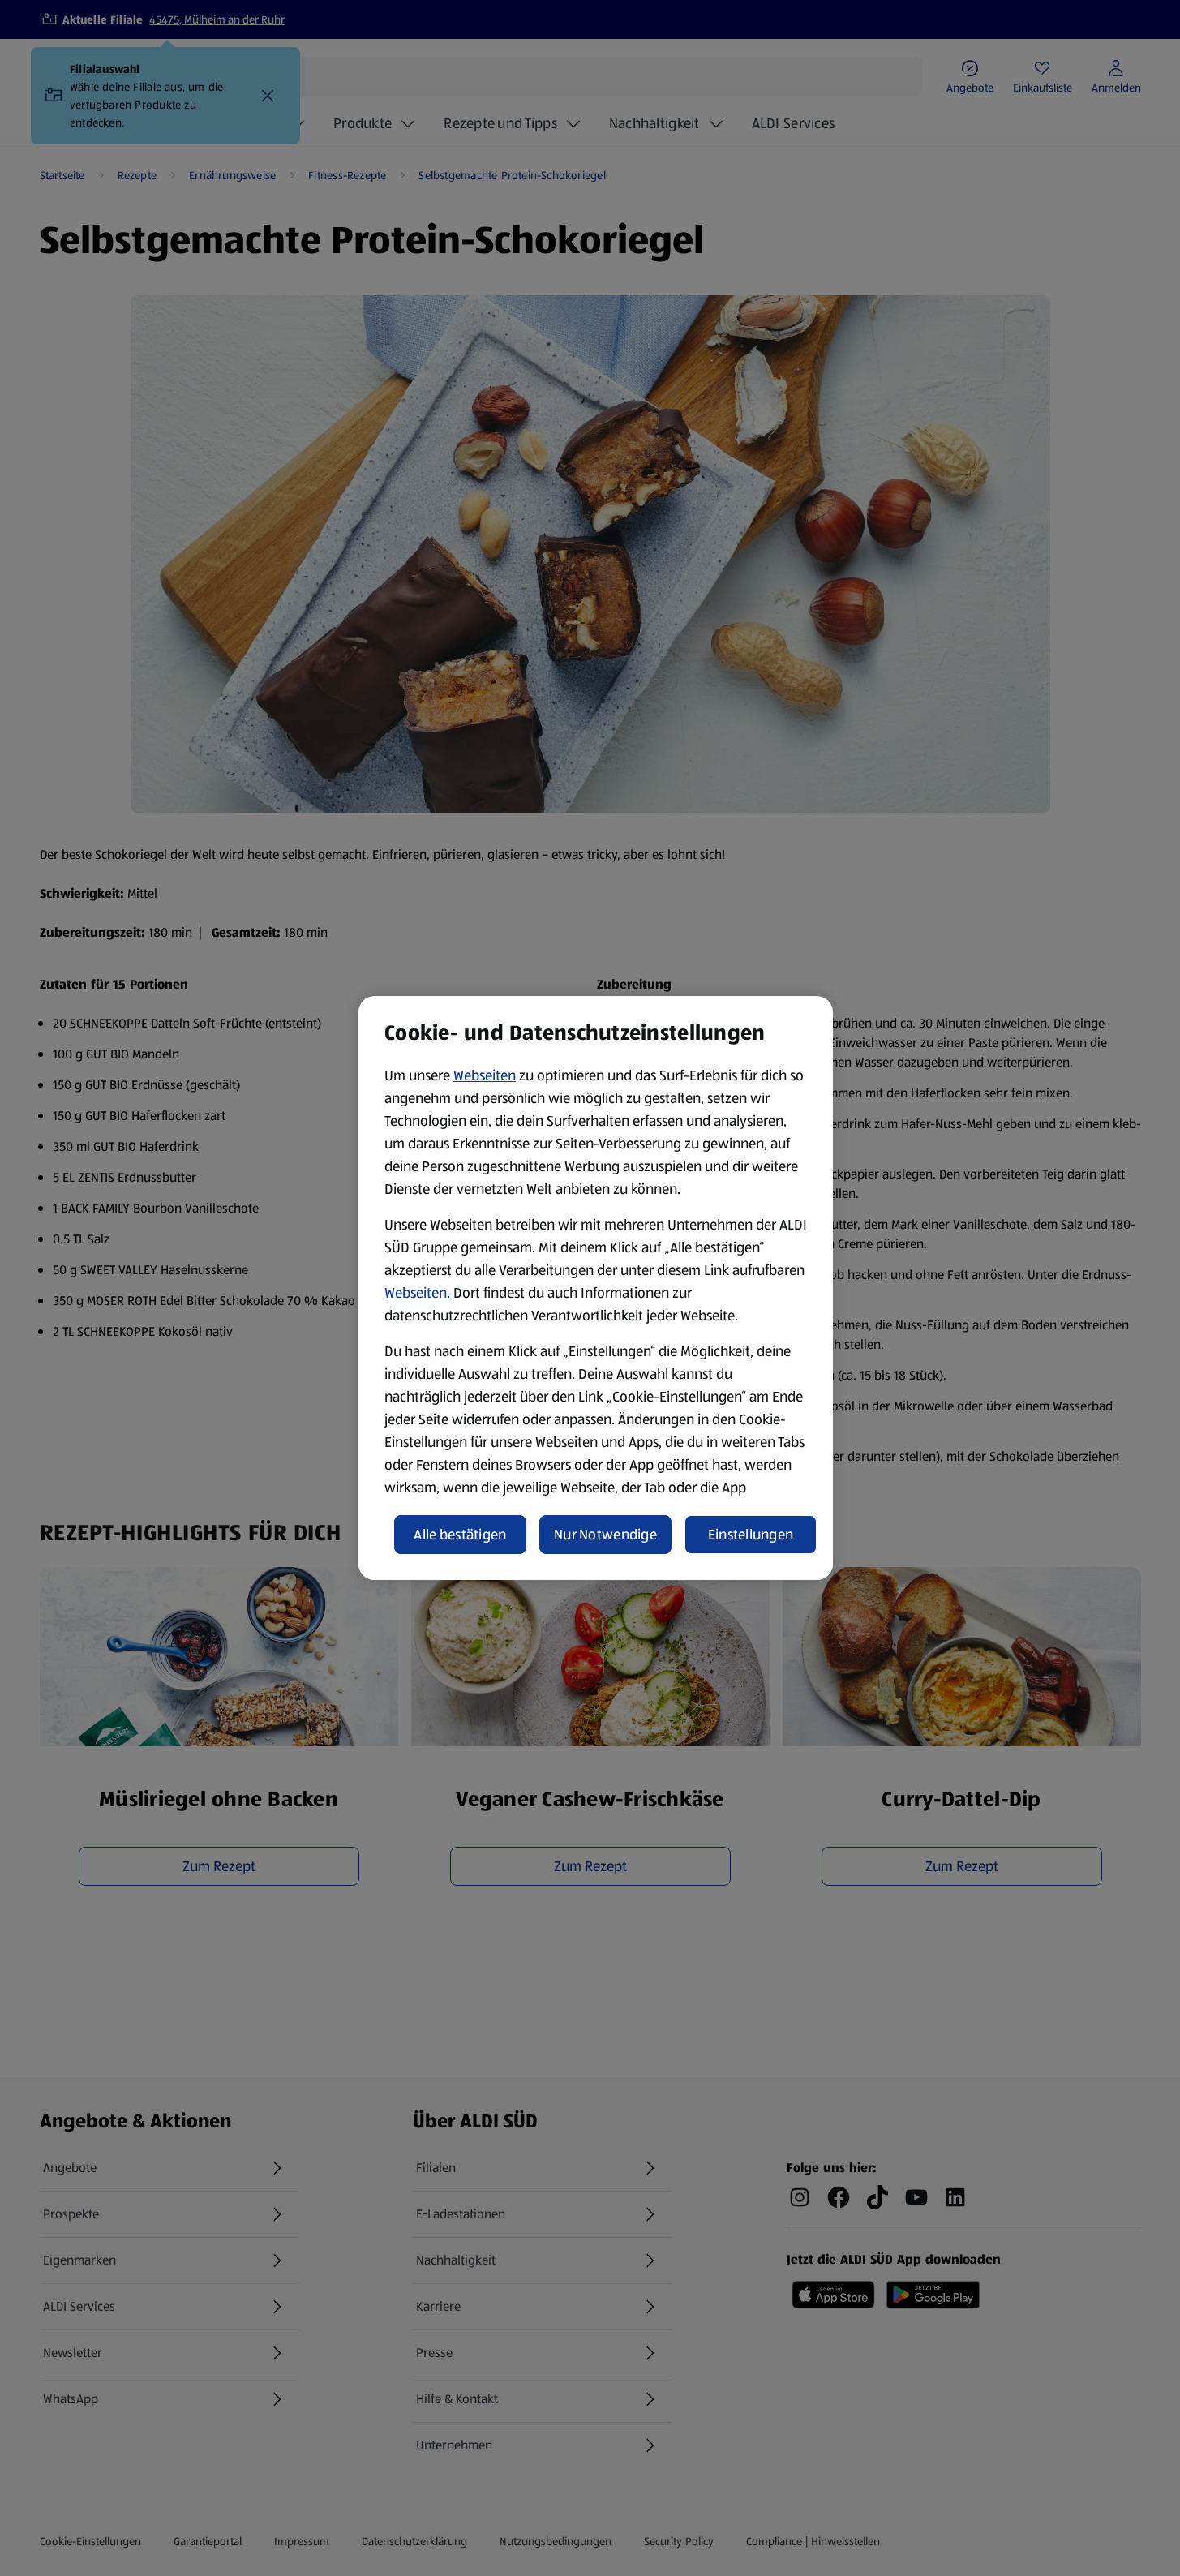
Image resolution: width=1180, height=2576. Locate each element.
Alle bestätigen (460, 1535)
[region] (596, 1288)
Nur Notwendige (605, 1535)
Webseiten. (417, 1293)
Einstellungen (751, 1535)
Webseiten (485, 1075)
